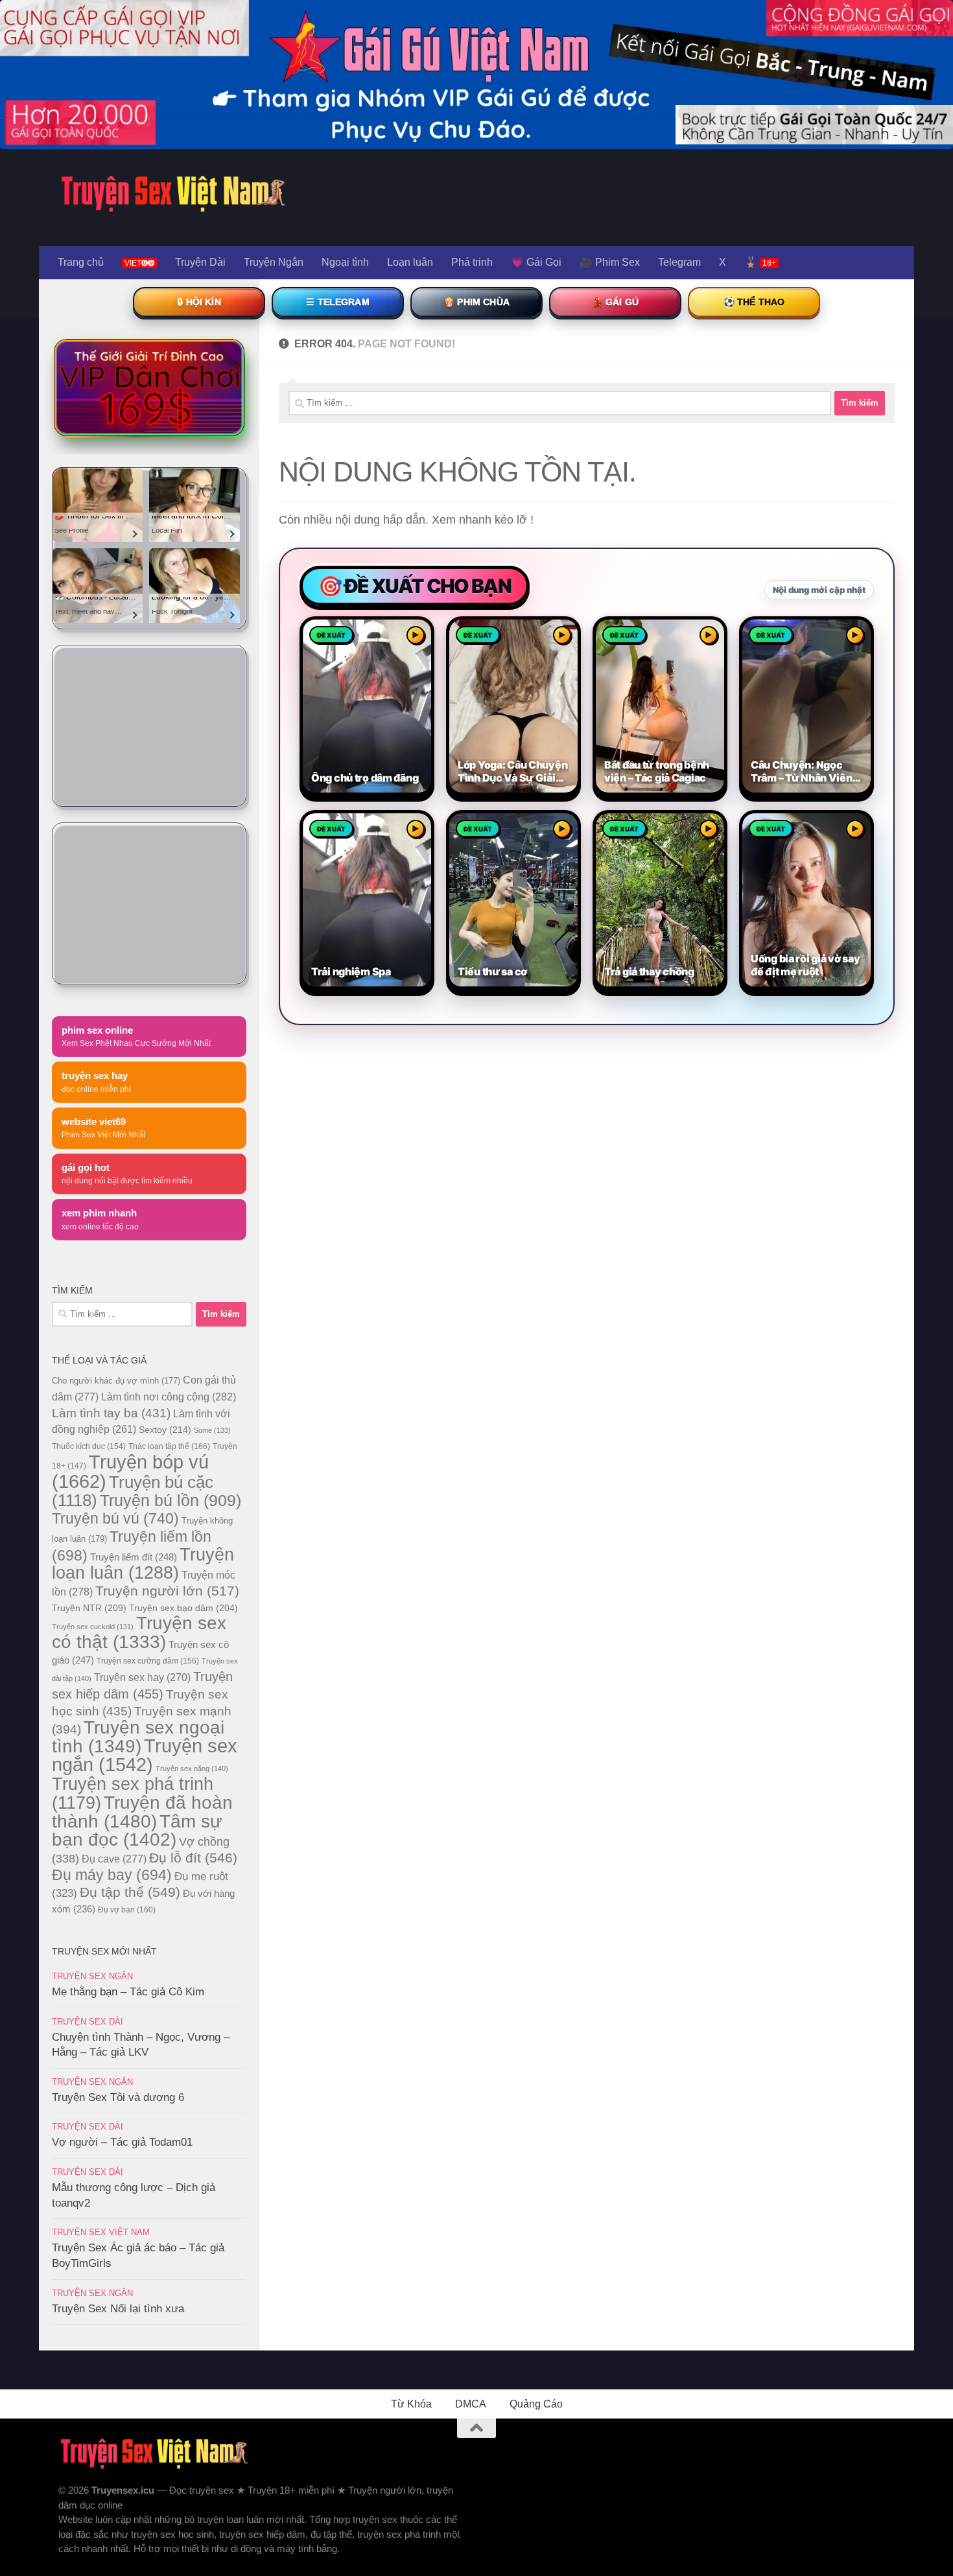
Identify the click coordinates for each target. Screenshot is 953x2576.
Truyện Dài (200, 262)
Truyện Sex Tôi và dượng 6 (118, 2097)
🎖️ (760, 262)
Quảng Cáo (536, 2404)
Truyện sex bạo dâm (183, 1608)
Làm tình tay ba (111, 1413)
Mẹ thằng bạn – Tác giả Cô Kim (128, 1992)
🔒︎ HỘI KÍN (199, 302)
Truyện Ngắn (274, 262)
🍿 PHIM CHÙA (476, 302)
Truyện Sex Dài (88, 2022)
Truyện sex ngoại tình (138, 1737)
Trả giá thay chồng (649, 972)
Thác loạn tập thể (169, 1446)
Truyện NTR (89, 1608)
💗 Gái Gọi (536, 262)
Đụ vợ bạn (127, 1910)
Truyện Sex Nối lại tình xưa (118, 2309)
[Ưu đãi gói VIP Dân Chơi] (149, 388)
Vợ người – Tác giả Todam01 (122, 2142)
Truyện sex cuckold (93, 1627)
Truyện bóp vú (130, 1471)
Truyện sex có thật (139, 1632)
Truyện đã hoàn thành (142, 1812)
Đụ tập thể (130, 1892)
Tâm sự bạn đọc (137, 1830)
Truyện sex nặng (192, 1769)
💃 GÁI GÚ (615, 302)
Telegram (679, 262)
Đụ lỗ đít (193, 1858)
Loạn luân (410, 262)
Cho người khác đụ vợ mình (116, 1381)
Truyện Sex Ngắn (92, 1976)
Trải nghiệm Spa (351, 972)
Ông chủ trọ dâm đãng (365, 778)
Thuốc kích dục (89, 1446)
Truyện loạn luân (143, 1563)
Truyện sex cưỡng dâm (148, 1661)
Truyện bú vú (115, 1518)
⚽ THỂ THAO (754, 302)
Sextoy (165, 1430)
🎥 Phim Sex (610, 262)
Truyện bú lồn (171, 1500)
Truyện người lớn (167, 1591)
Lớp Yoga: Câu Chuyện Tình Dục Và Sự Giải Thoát (512, 772)
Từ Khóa (411, 2404)
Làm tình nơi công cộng (169, 1397)
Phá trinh (472, 262)
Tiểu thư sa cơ (492, 972)
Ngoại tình (345, 262)
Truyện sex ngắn (145, 1755)
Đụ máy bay (112, 1875)
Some (212, 1430)
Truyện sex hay (142, 1677)
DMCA (471, 2404)
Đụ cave (114, 1859)
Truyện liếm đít (134, 1557)
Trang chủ (81, 262)
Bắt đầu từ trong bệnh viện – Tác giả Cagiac (657, 772)
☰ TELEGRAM (338, 302)
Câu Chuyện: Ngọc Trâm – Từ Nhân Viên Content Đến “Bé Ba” (802, 772)
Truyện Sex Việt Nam (101, 2232)
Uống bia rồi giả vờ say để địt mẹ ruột (805, 965)
